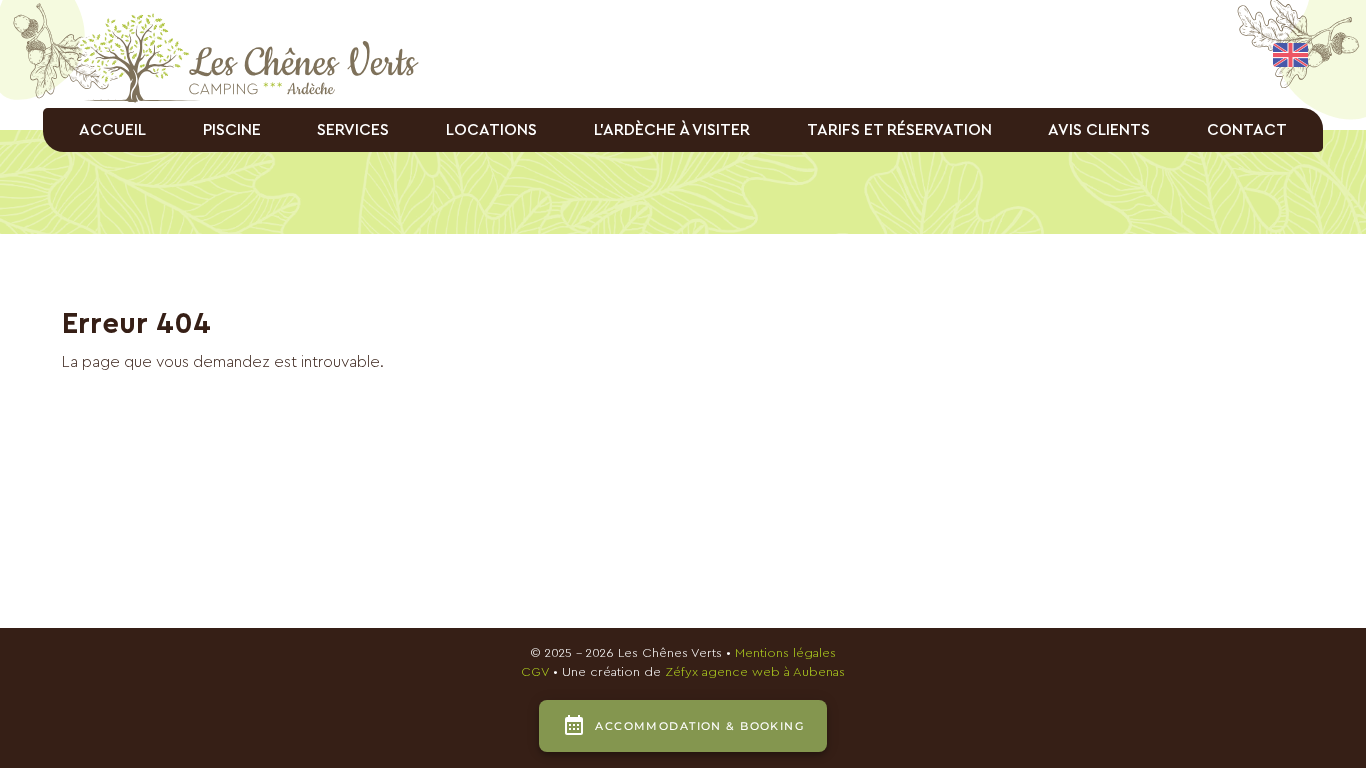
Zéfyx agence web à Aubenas (755, 672)
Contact (1247, 130)
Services (353, 130)
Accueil (112, 130)
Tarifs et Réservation (899, 130)
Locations (491, 130)
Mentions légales (785, 653)
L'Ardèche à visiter (672, 130)
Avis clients (1099, 130)
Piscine (232, 130)
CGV (535, 672)
